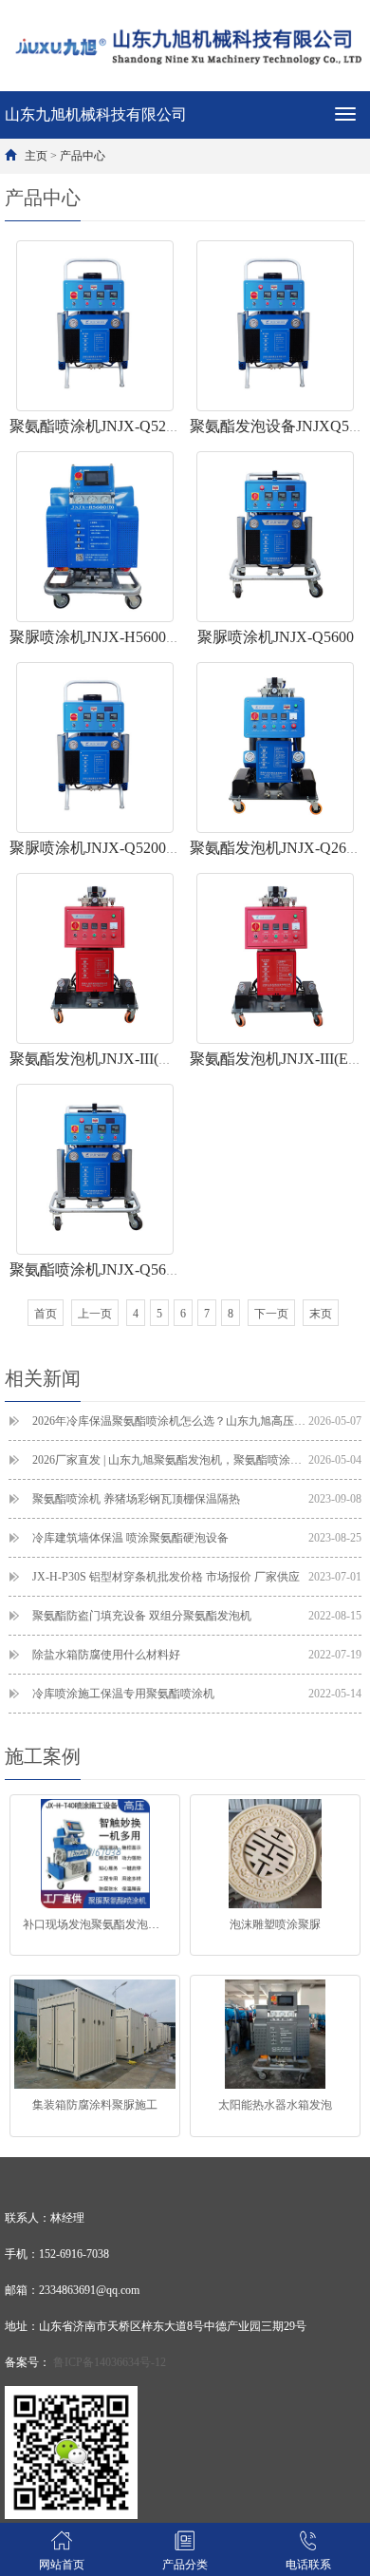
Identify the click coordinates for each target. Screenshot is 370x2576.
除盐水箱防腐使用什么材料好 (197, 1655)
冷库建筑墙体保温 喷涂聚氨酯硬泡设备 (197, 1538)
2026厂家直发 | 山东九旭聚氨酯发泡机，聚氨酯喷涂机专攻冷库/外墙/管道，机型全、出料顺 (197, 1460)
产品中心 (83, 156)
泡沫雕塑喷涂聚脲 (275, 1924)
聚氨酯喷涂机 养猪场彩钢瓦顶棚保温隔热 (197, 1499)
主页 (36, 156)
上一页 (95, 1314)
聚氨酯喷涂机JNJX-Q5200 (95, 426)
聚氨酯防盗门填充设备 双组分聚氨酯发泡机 (197, 1616)
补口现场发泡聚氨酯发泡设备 (97, 1924)
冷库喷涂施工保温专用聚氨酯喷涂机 (197, 1694)
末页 (321, 1314)
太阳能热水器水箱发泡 (275, 2105)
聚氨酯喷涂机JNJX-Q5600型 (103, 1269)
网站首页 (62, 2565)
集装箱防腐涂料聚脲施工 (95, 2105)
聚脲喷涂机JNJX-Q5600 (276, 637)
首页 (46, 1314)
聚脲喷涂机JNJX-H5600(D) (98, 637)
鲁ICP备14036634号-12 (110, 2362)
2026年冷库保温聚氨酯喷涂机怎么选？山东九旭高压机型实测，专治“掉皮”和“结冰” (197, 1421)
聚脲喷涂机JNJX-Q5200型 (95, 848)
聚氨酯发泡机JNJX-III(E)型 (279, 1059)
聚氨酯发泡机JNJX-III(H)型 (100, 1059)
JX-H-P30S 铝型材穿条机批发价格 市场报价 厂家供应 (197, 1577)
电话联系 (308, 2565)
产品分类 (185, 2565)
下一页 (271, 1314)
